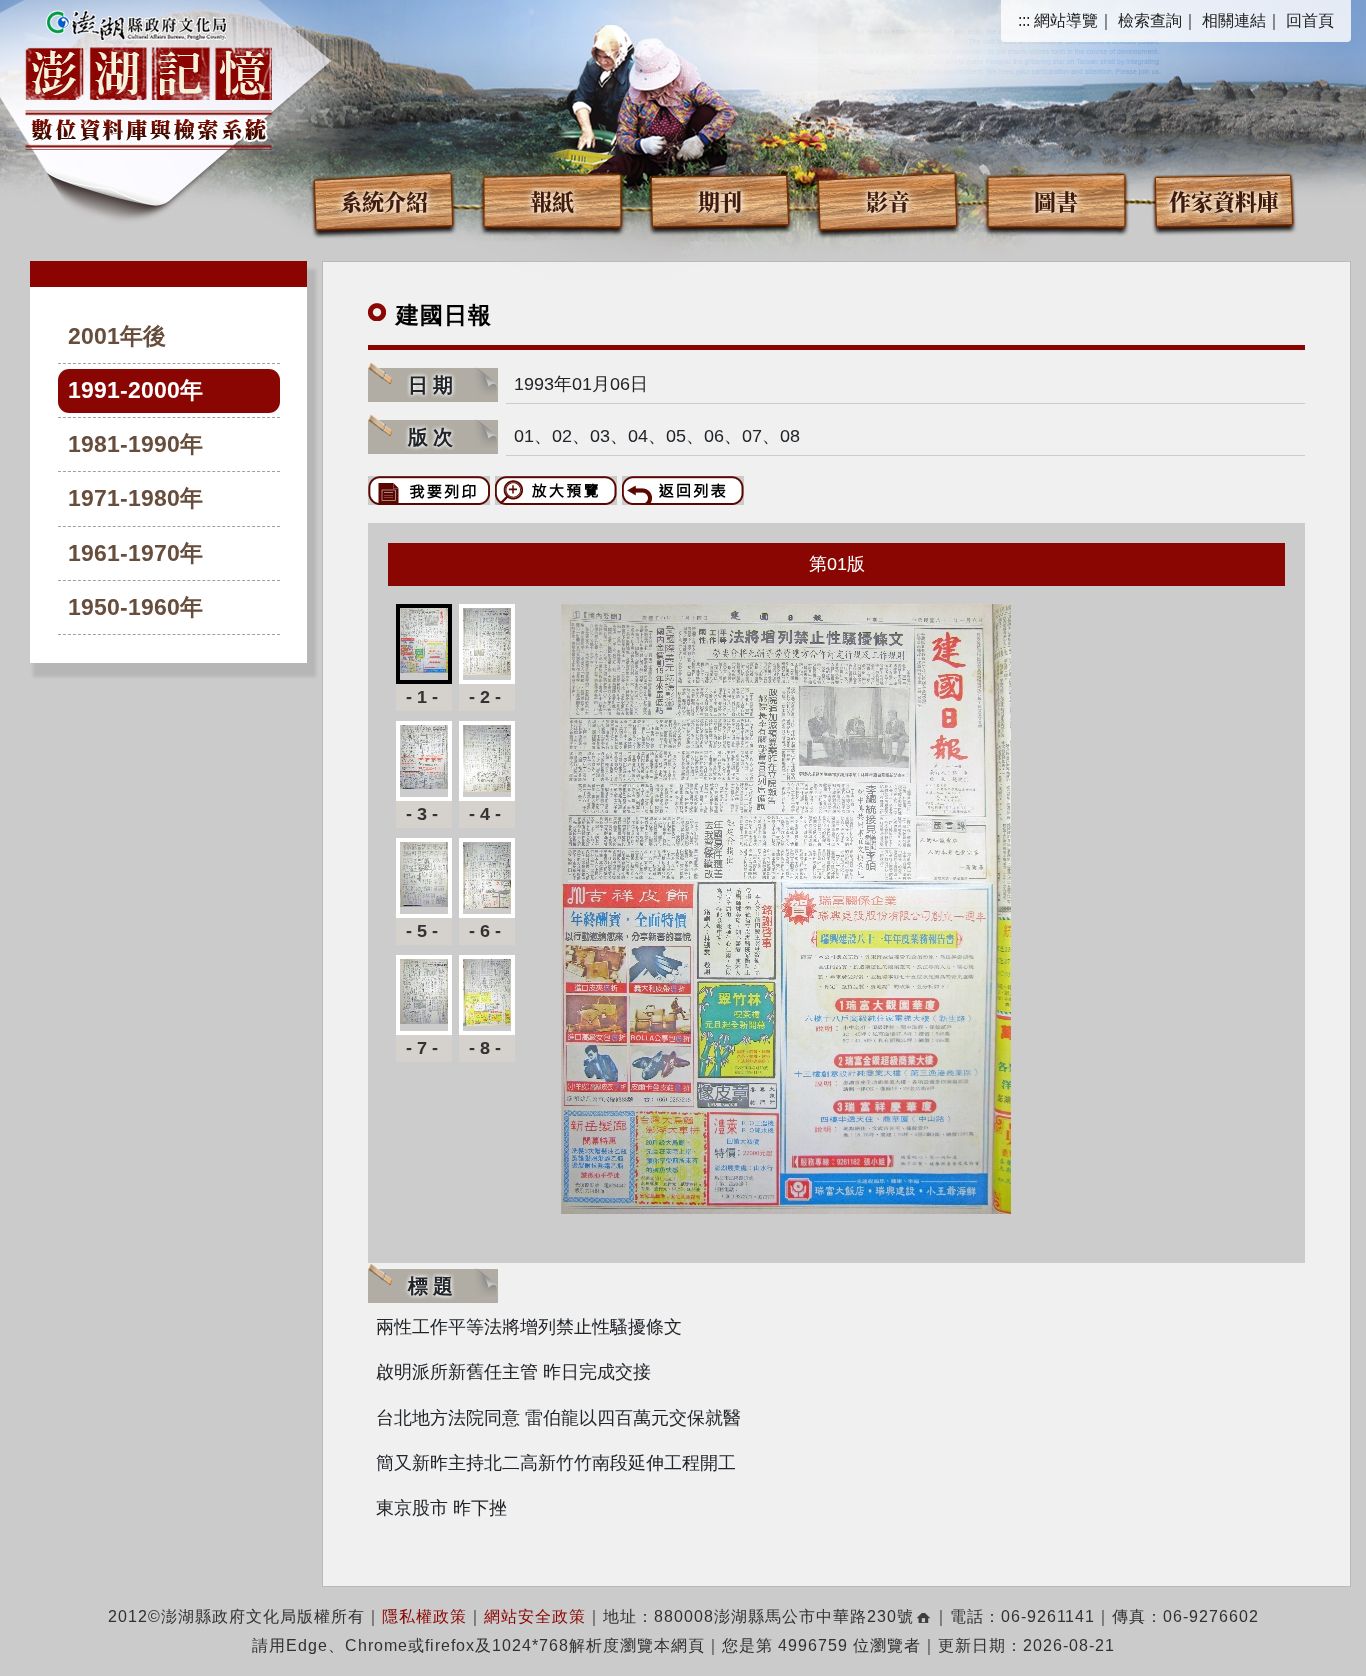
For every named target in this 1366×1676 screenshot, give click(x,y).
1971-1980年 (135, 498)
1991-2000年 (135, 390)
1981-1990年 (135, 444)
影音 (888, 200)
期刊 (720, 200)
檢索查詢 (1150, 20)
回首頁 (1310, 20)
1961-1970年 (135, 553)
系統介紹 (384, 200)
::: (1024, 20)
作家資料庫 (1224, 200)
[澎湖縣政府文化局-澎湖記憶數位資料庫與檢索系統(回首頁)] (148, 77)
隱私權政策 (424, 1616)
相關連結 (1234, 20)
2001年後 (117, 336)
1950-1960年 (135, 607)
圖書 (1056, 200)
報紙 (552, 200)
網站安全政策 (535, 1616)
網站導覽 (1066, 20)
